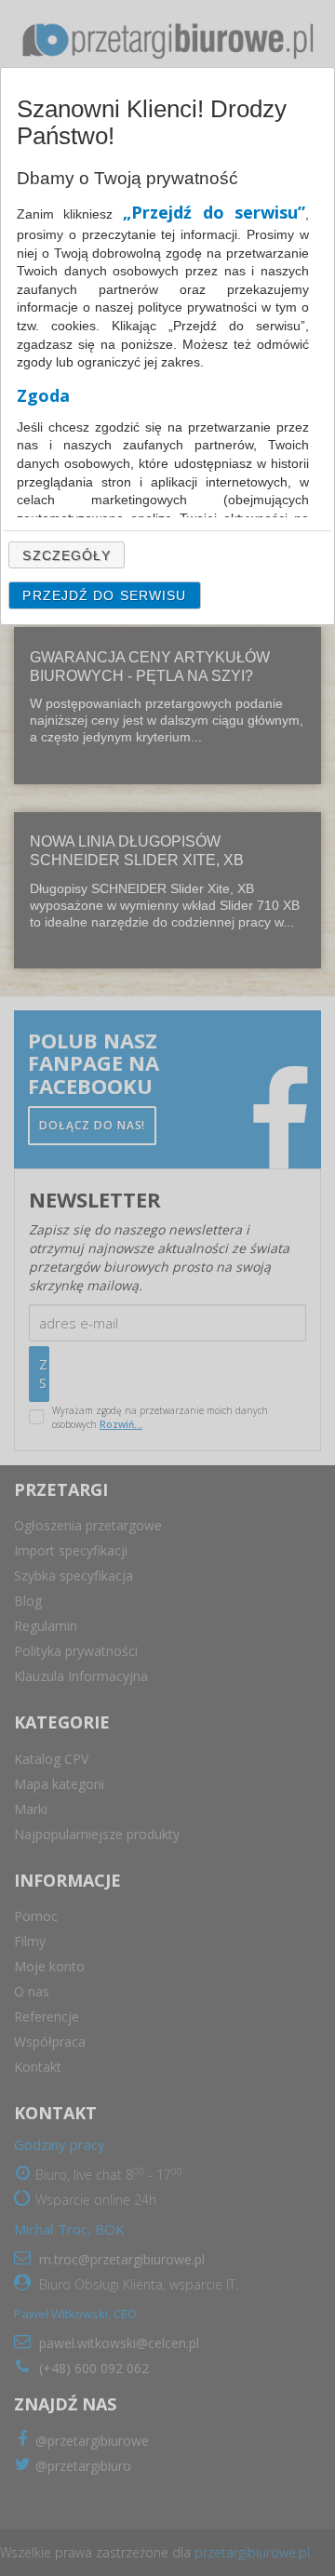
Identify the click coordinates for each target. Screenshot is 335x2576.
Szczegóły (67, 555)
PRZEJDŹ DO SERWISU (104, 595)
